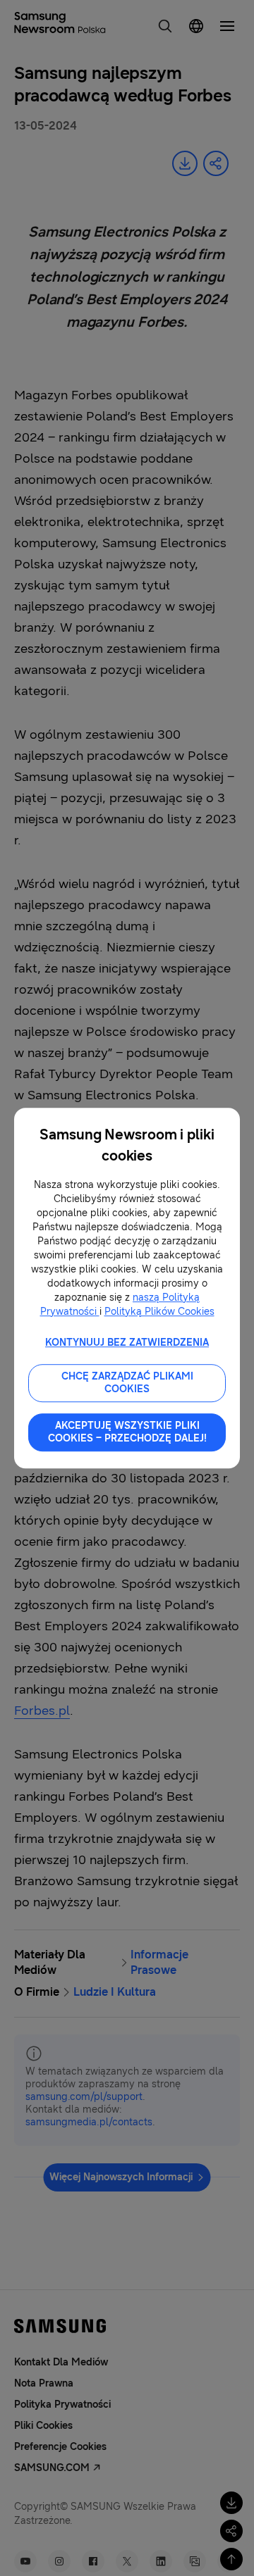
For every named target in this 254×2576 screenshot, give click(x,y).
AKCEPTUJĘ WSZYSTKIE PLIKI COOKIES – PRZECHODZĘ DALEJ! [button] (127, 1432)
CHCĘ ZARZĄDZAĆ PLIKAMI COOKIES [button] (127, 1383)
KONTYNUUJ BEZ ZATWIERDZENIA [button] (127, 1343)
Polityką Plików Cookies (159, 1312)
